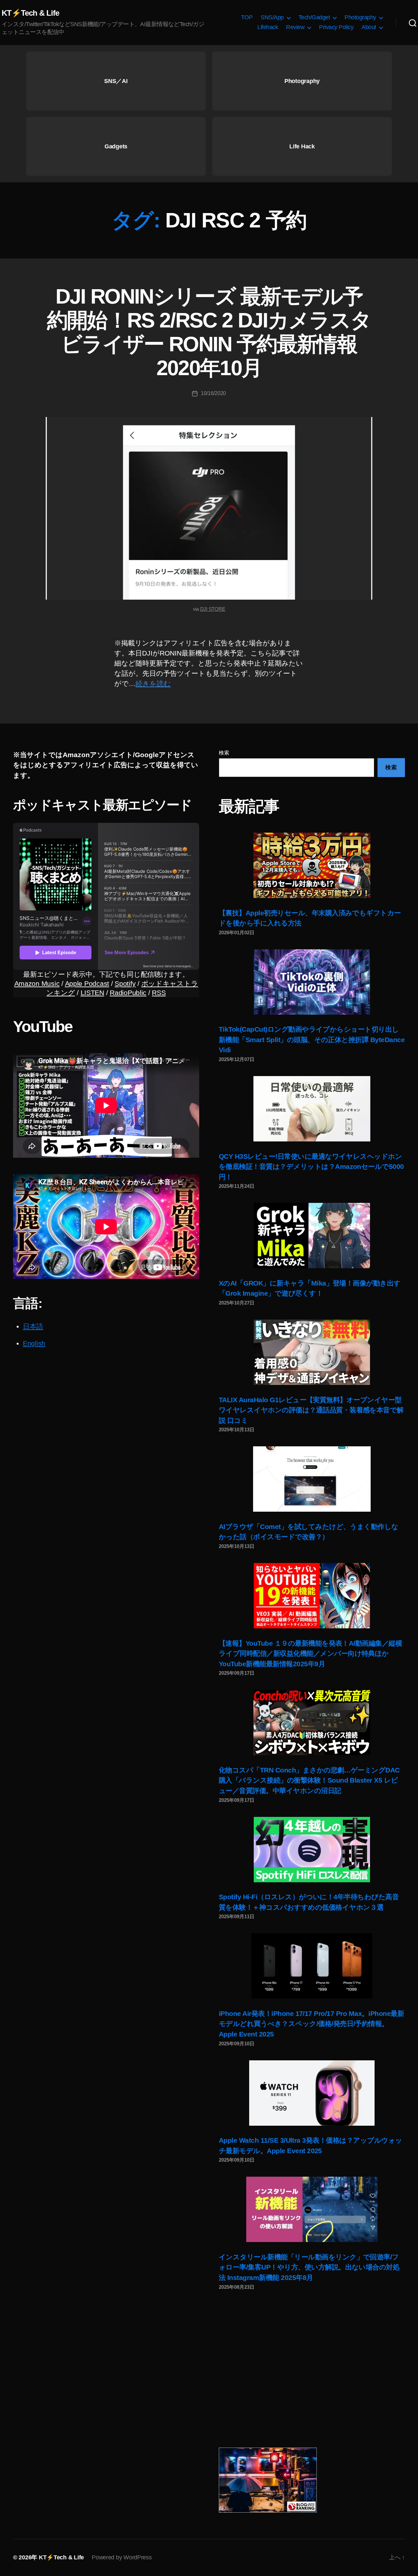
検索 (224, 753)
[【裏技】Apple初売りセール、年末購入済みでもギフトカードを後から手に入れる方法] (312, 865)
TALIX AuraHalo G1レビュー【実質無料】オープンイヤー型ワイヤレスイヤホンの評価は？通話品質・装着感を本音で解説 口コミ (311, 1410)
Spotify (125, 983)
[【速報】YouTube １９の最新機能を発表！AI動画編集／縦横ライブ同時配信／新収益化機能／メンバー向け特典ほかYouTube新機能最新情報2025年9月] (312, 1596)
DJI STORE (213, 609)
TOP (247, 17)
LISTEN (92, 993)
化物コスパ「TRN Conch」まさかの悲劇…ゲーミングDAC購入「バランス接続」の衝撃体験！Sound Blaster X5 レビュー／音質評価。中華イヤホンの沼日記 (309, 1780)
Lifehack (268, 27)
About (369, 27)
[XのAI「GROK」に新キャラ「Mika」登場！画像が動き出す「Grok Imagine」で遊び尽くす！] (312, 1236)
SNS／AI (116, 81)
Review (295, 27)
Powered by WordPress (122, 2557)
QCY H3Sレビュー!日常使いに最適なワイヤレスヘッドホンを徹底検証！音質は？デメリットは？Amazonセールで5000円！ (311, 1167)
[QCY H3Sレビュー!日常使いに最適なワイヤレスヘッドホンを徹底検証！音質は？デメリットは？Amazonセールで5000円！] (312, 1109)
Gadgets (116, 146)
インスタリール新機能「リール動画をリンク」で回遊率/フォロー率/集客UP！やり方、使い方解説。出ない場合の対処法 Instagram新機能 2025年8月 (309, 2267)
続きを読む (153, 683)
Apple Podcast (87, 983)
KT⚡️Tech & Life (30, 13)
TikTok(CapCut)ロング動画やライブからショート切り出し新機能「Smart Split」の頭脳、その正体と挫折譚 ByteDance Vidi (312, 1039)
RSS (159, 993)
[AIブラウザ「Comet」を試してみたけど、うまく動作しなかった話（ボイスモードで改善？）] (312, 1479)
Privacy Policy (336, 27)
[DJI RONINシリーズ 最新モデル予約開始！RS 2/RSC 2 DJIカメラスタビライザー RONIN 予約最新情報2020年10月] (209, 508)
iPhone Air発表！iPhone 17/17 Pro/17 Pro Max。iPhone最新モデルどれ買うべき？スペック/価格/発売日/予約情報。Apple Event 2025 (311, 2024)
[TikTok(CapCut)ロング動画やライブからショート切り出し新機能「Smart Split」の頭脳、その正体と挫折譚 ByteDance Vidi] (312, 982)
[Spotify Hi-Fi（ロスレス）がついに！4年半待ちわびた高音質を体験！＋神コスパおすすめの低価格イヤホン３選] (312, 1850)
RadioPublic (128, 993)
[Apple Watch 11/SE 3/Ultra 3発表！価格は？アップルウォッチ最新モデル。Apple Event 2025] (312, 2093)
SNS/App (272, 17)
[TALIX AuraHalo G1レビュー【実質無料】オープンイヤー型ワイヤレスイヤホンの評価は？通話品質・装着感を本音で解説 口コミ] (312, 1352)
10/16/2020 (213, 393)
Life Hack (302, 146)
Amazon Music (37, 983)
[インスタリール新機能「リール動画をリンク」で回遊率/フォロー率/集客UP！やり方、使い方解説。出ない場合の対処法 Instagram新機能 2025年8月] (312, 2209)
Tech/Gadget (314, 17)
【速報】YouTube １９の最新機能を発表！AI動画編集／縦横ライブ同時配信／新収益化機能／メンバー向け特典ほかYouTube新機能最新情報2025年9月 (310, 1654)
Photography (360, 17)
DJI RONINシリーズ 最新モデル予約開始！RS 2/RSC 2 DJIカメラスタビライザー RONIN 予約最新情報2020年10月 (209, 332)
